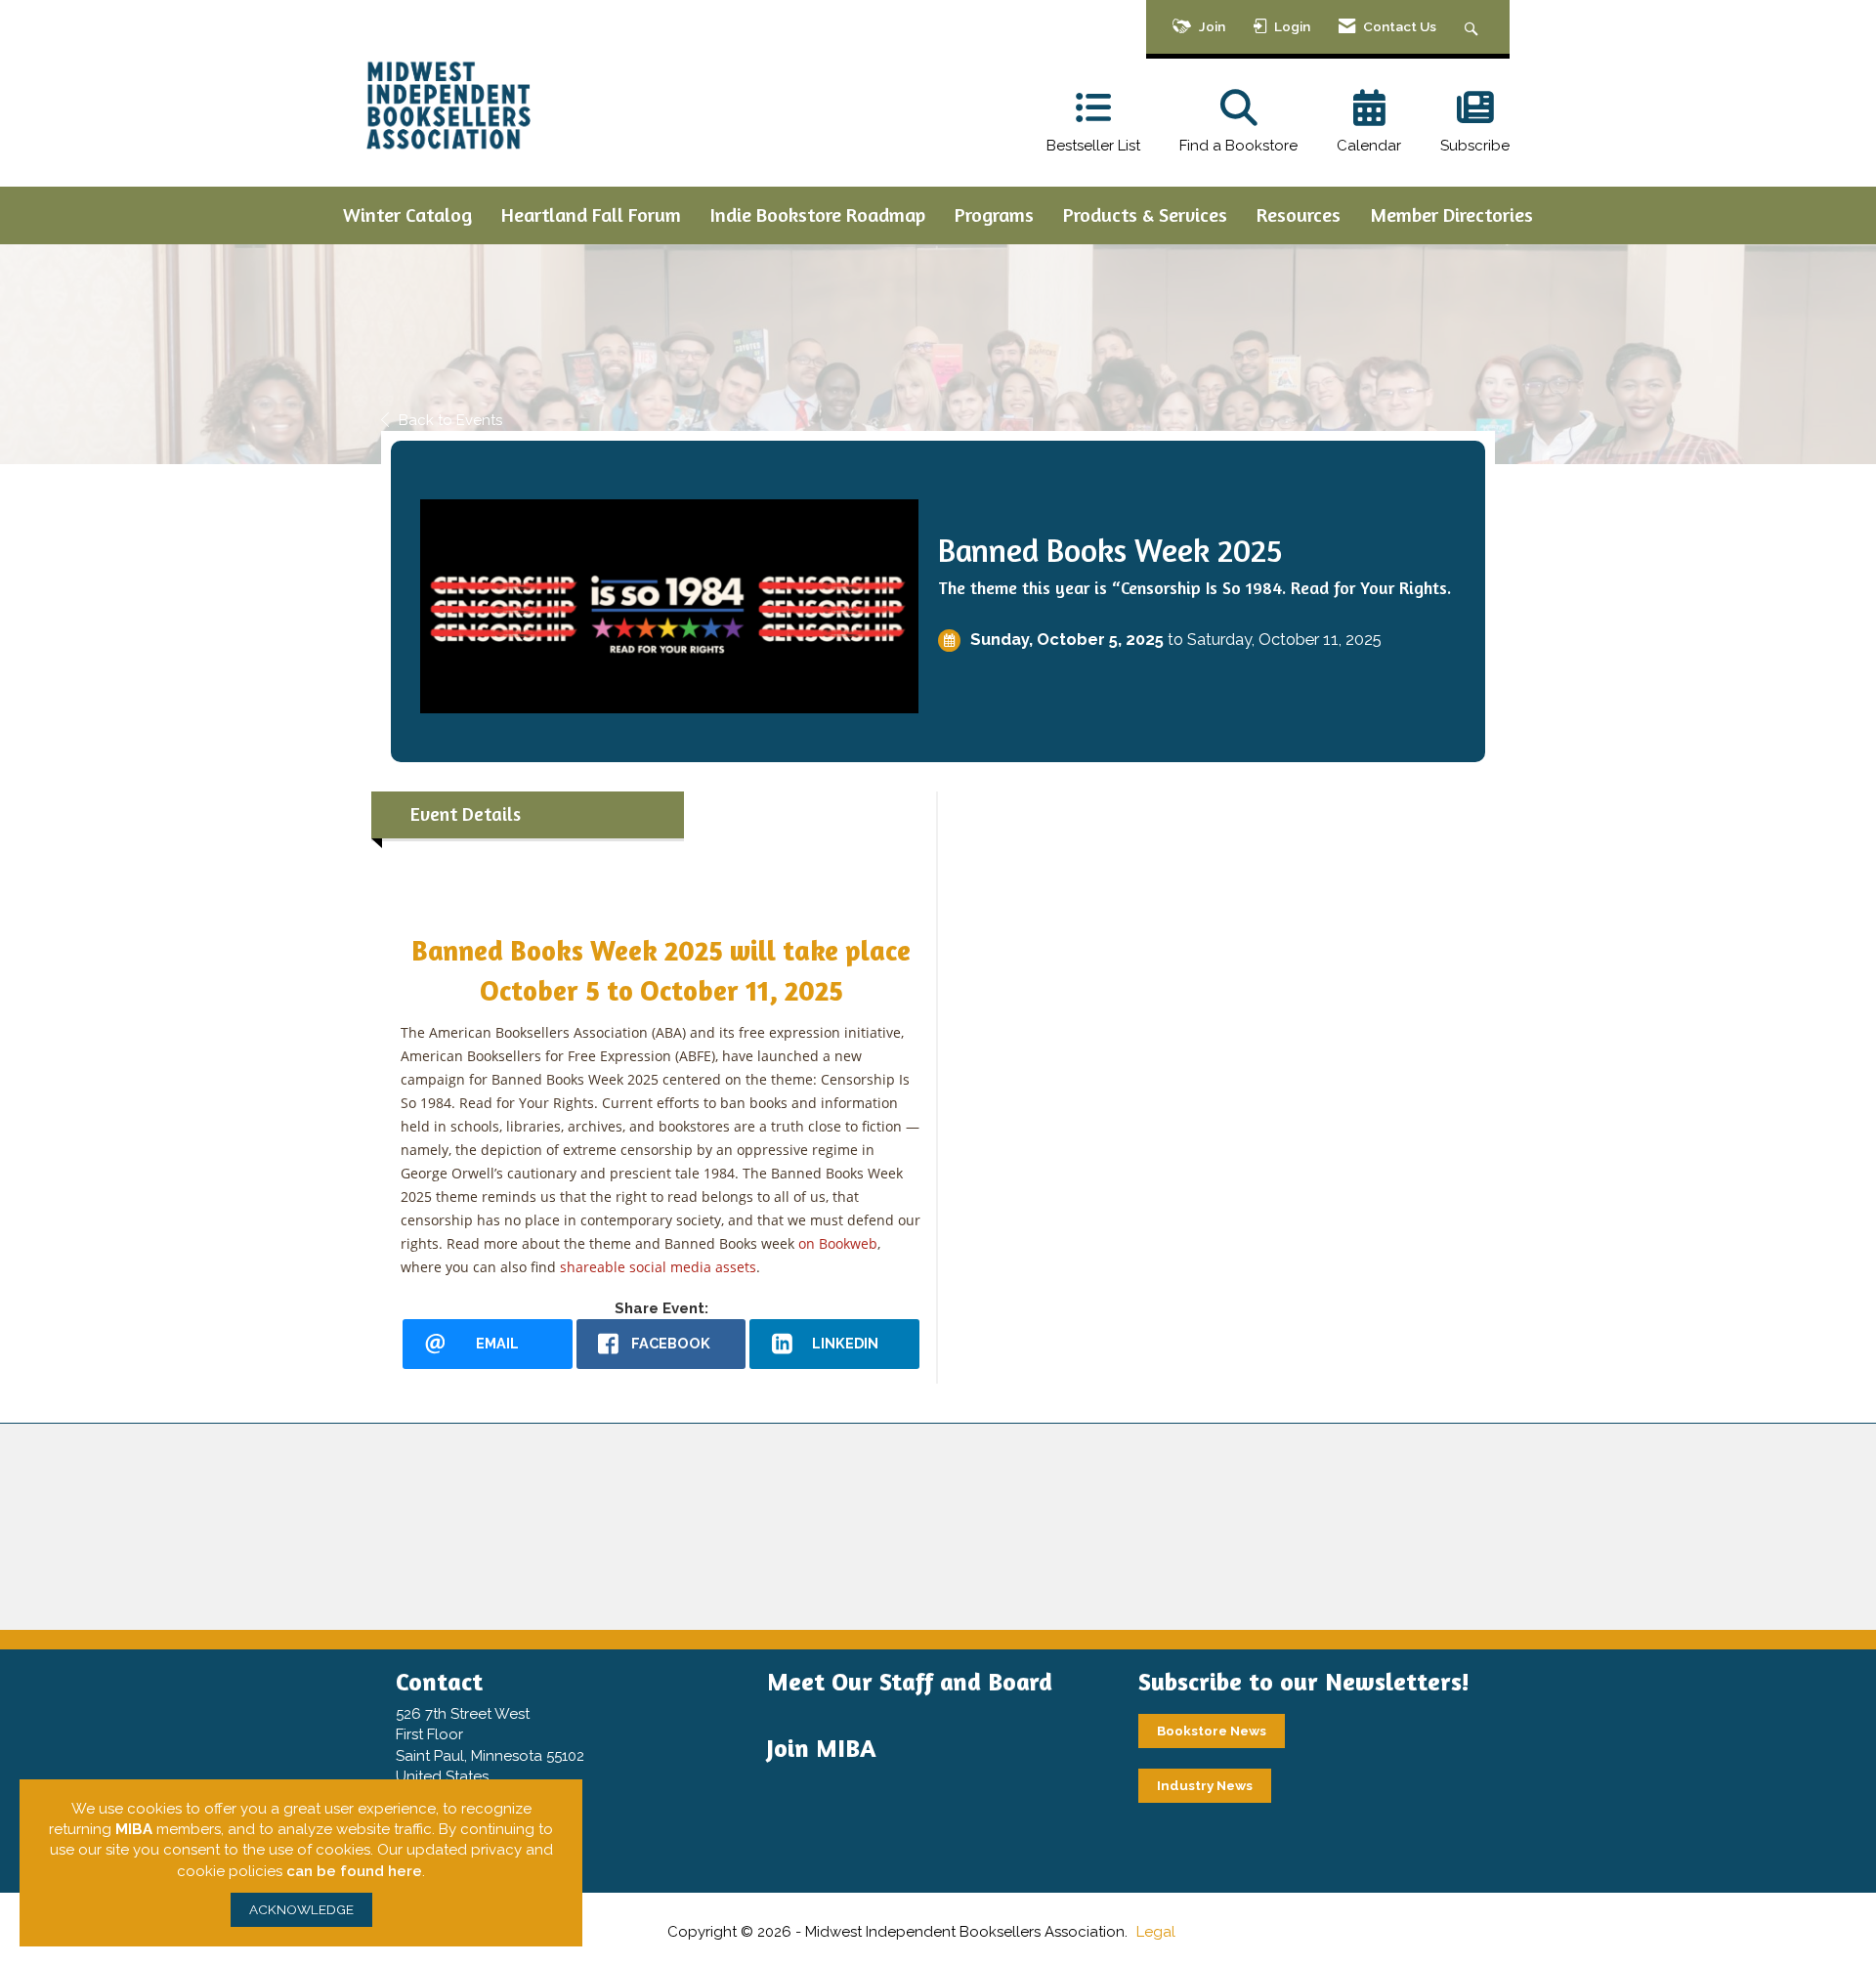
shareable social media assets (658, 1267)
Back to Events (450, 420)
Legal (1156, 1932)
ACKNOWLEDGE (301, 1909)
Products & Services (1145, 214)
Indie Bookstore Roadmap (818, 214)
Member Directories (1451, 214)
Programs (994, 214)
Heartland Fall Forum (591, 214)
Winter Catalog (407, 214)
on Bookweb (838, 1243)
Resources (1299, 214)
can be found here (354, 1871)
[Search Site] (1474, 27)
